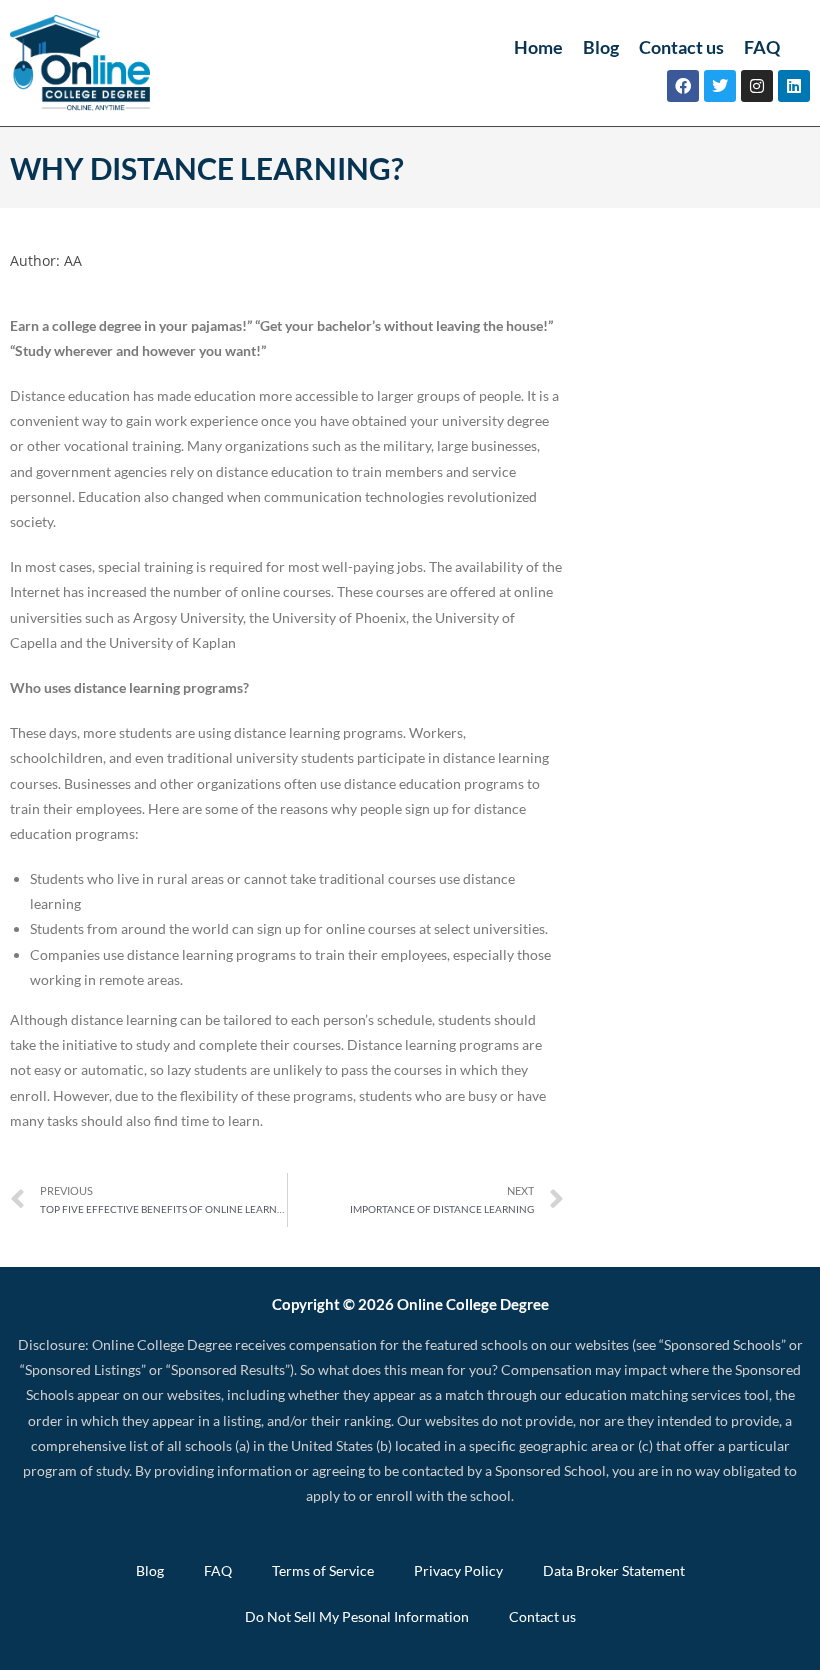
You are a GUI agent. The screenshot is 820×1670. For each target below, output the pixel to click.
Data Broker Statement (614, 1570)
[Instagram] (757, 86)
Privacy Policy (458, 1570)
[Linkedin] (794, 86)
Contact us (681, 47)
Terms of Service (323, 1570)
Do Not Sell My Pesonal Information (357, 1616)
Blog (601, 47)
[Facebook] (683, 86)
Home (538, 47)
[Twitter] (720, 86)
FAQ (762, 47)
